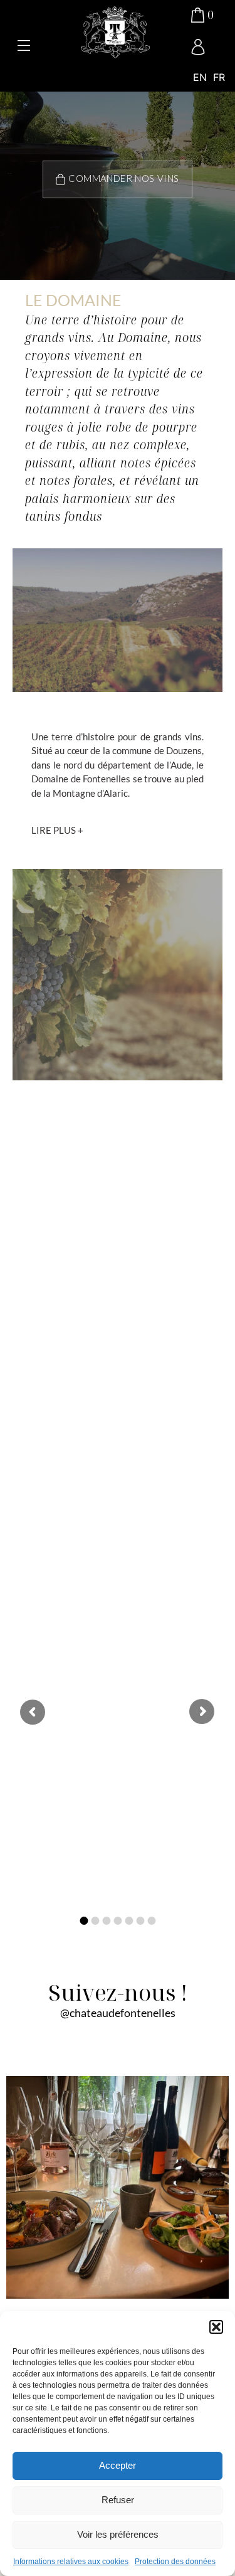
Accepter (118, 2465)
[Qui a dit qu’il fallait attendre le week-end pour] (118, 2187)
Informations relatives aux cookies (71, 2562)
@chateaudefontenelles (118, 2013)
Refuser (118, 2500)
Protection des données (175, 2562)
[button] (216, 2327)
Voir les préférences (118, 2534)
